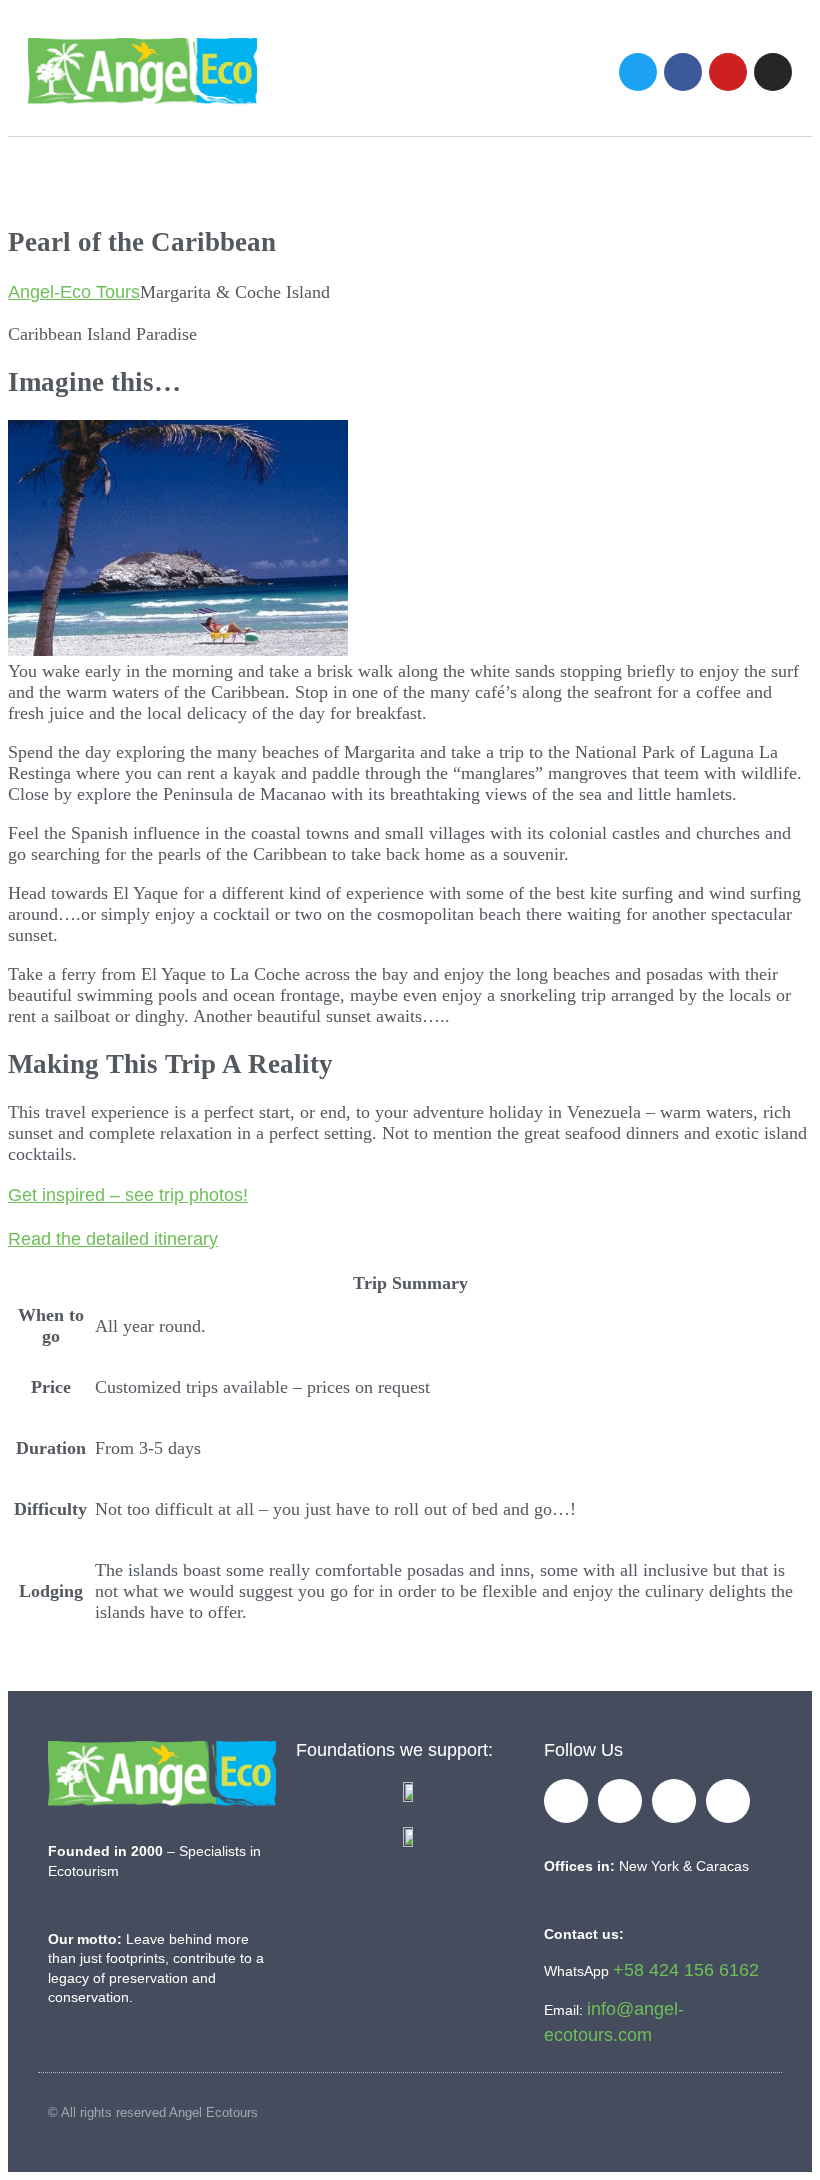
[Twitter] (638, 72)
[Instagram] (773, 72)
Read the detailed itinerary (113, 1239)
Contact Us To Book (423, 1667)
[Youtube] (728, 72)
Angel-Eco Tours (74, 292)
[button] (544, 71)
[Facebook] (683, 72)
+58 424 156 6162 (686, 1970)
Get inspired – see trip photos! (128, 1195)
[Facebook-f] (566, 1801)
